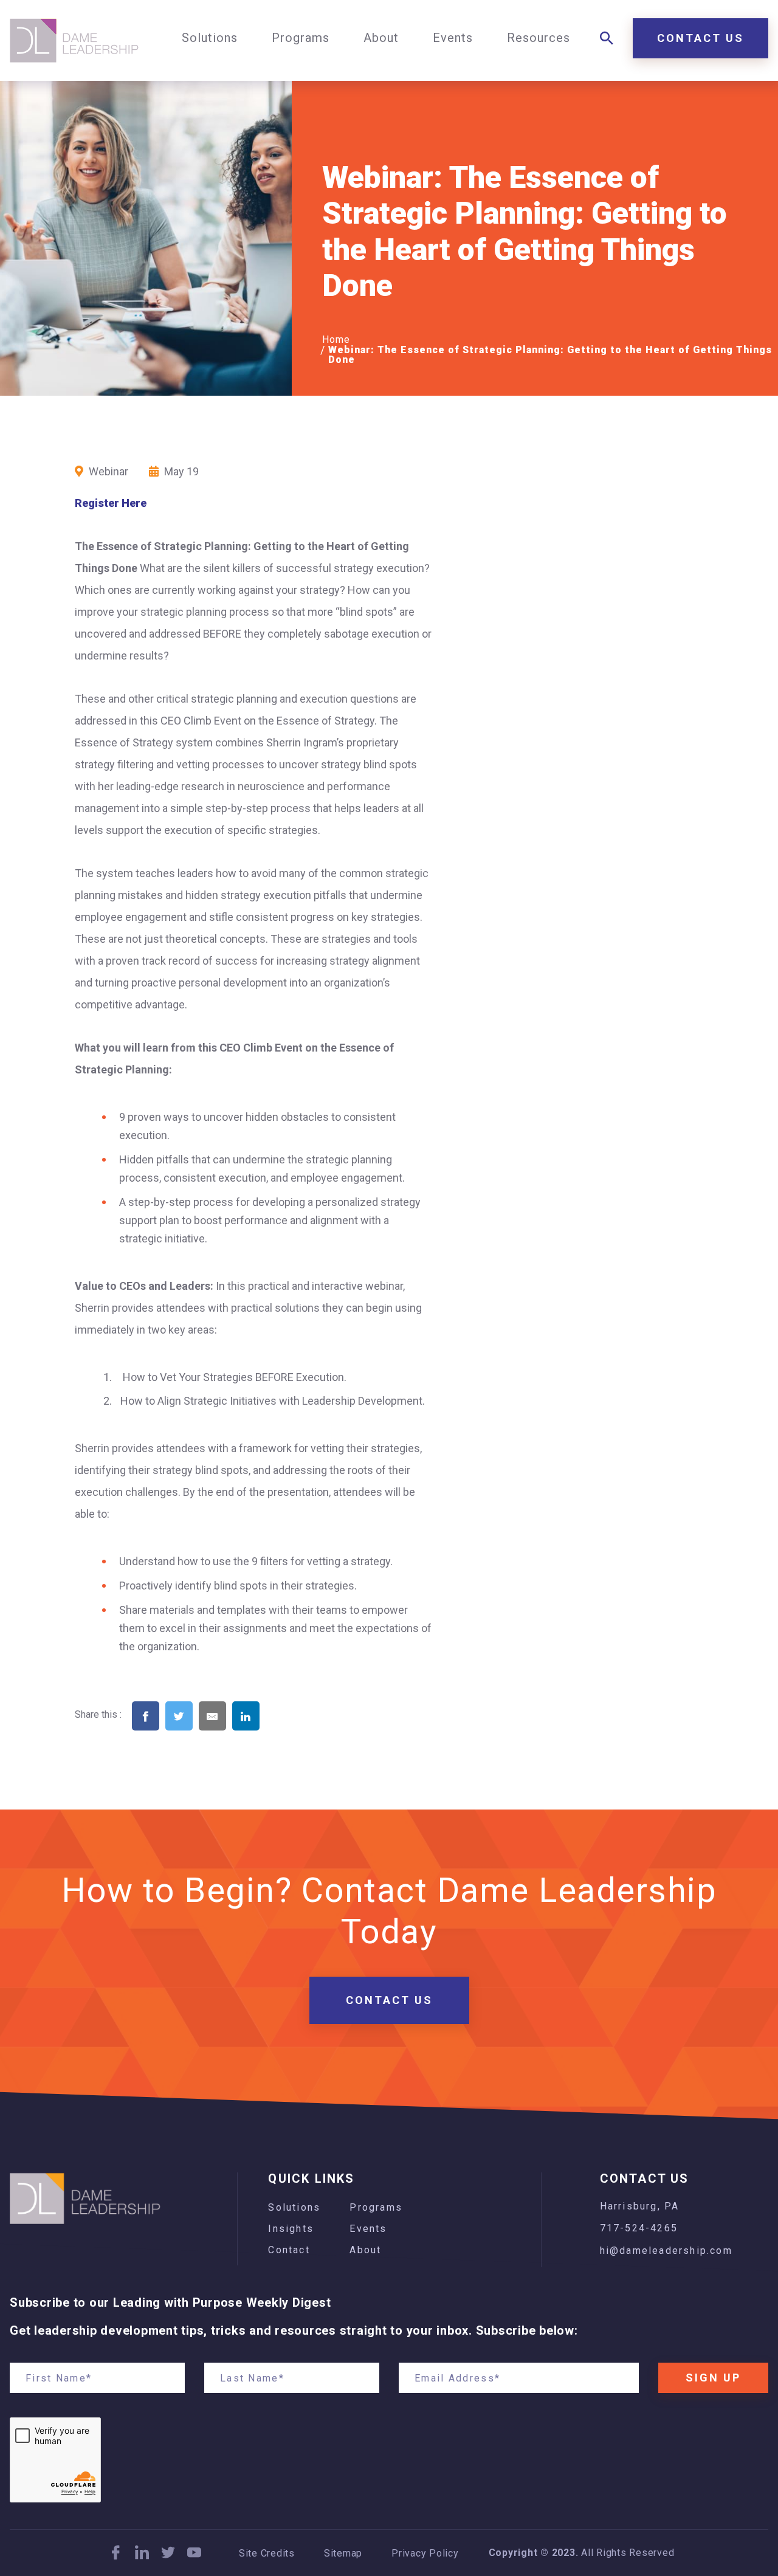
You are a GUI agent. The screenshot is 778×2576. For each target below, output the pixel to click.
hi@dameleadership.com (666, 2251)
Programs (376, 2207)
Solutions (294, 2207)
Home (336, 339)
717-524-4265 (639, 2228)
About (365, 2250)
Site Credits (267, 2554)
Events (368, 2229)
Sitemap (343, 2554)
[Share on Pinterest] (279, 1735)
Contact (289, 2250)
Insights (291, 2229)
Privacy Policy (425, 2554)
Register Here (111, 503)
